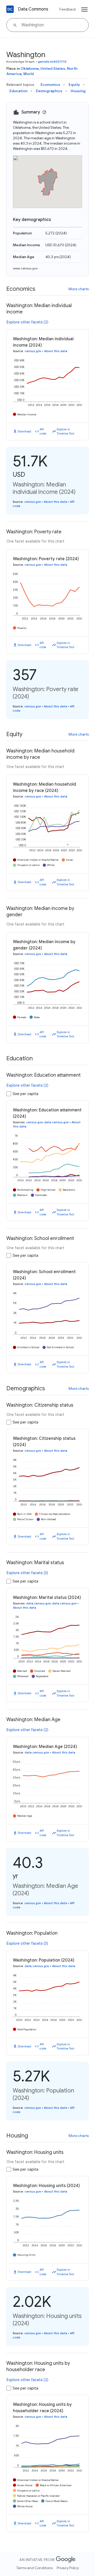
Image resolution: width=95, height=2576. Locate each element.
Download (24, 431)
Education (18, 91)
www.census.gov (25, 268)
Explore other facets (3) (27, 1573)
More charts (79, 289)
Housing (78, 91)
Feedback (68, 9)
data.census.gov (56, 1122)
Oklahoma (30, 68)
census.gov (33, 351)
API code (43, 432)
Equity (74, 85)
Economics (50, 85)
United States (53, 68)
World (28, 74)
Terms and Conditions (34, 2568)
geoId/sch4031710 (52, 61)
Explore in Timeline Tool (65, 432)
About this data (56, 351)
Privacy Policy (68, 2568)
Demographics (49, 91)
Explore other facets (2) (27, 322)
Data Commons (33, 9)
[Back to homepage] (10, 9)
